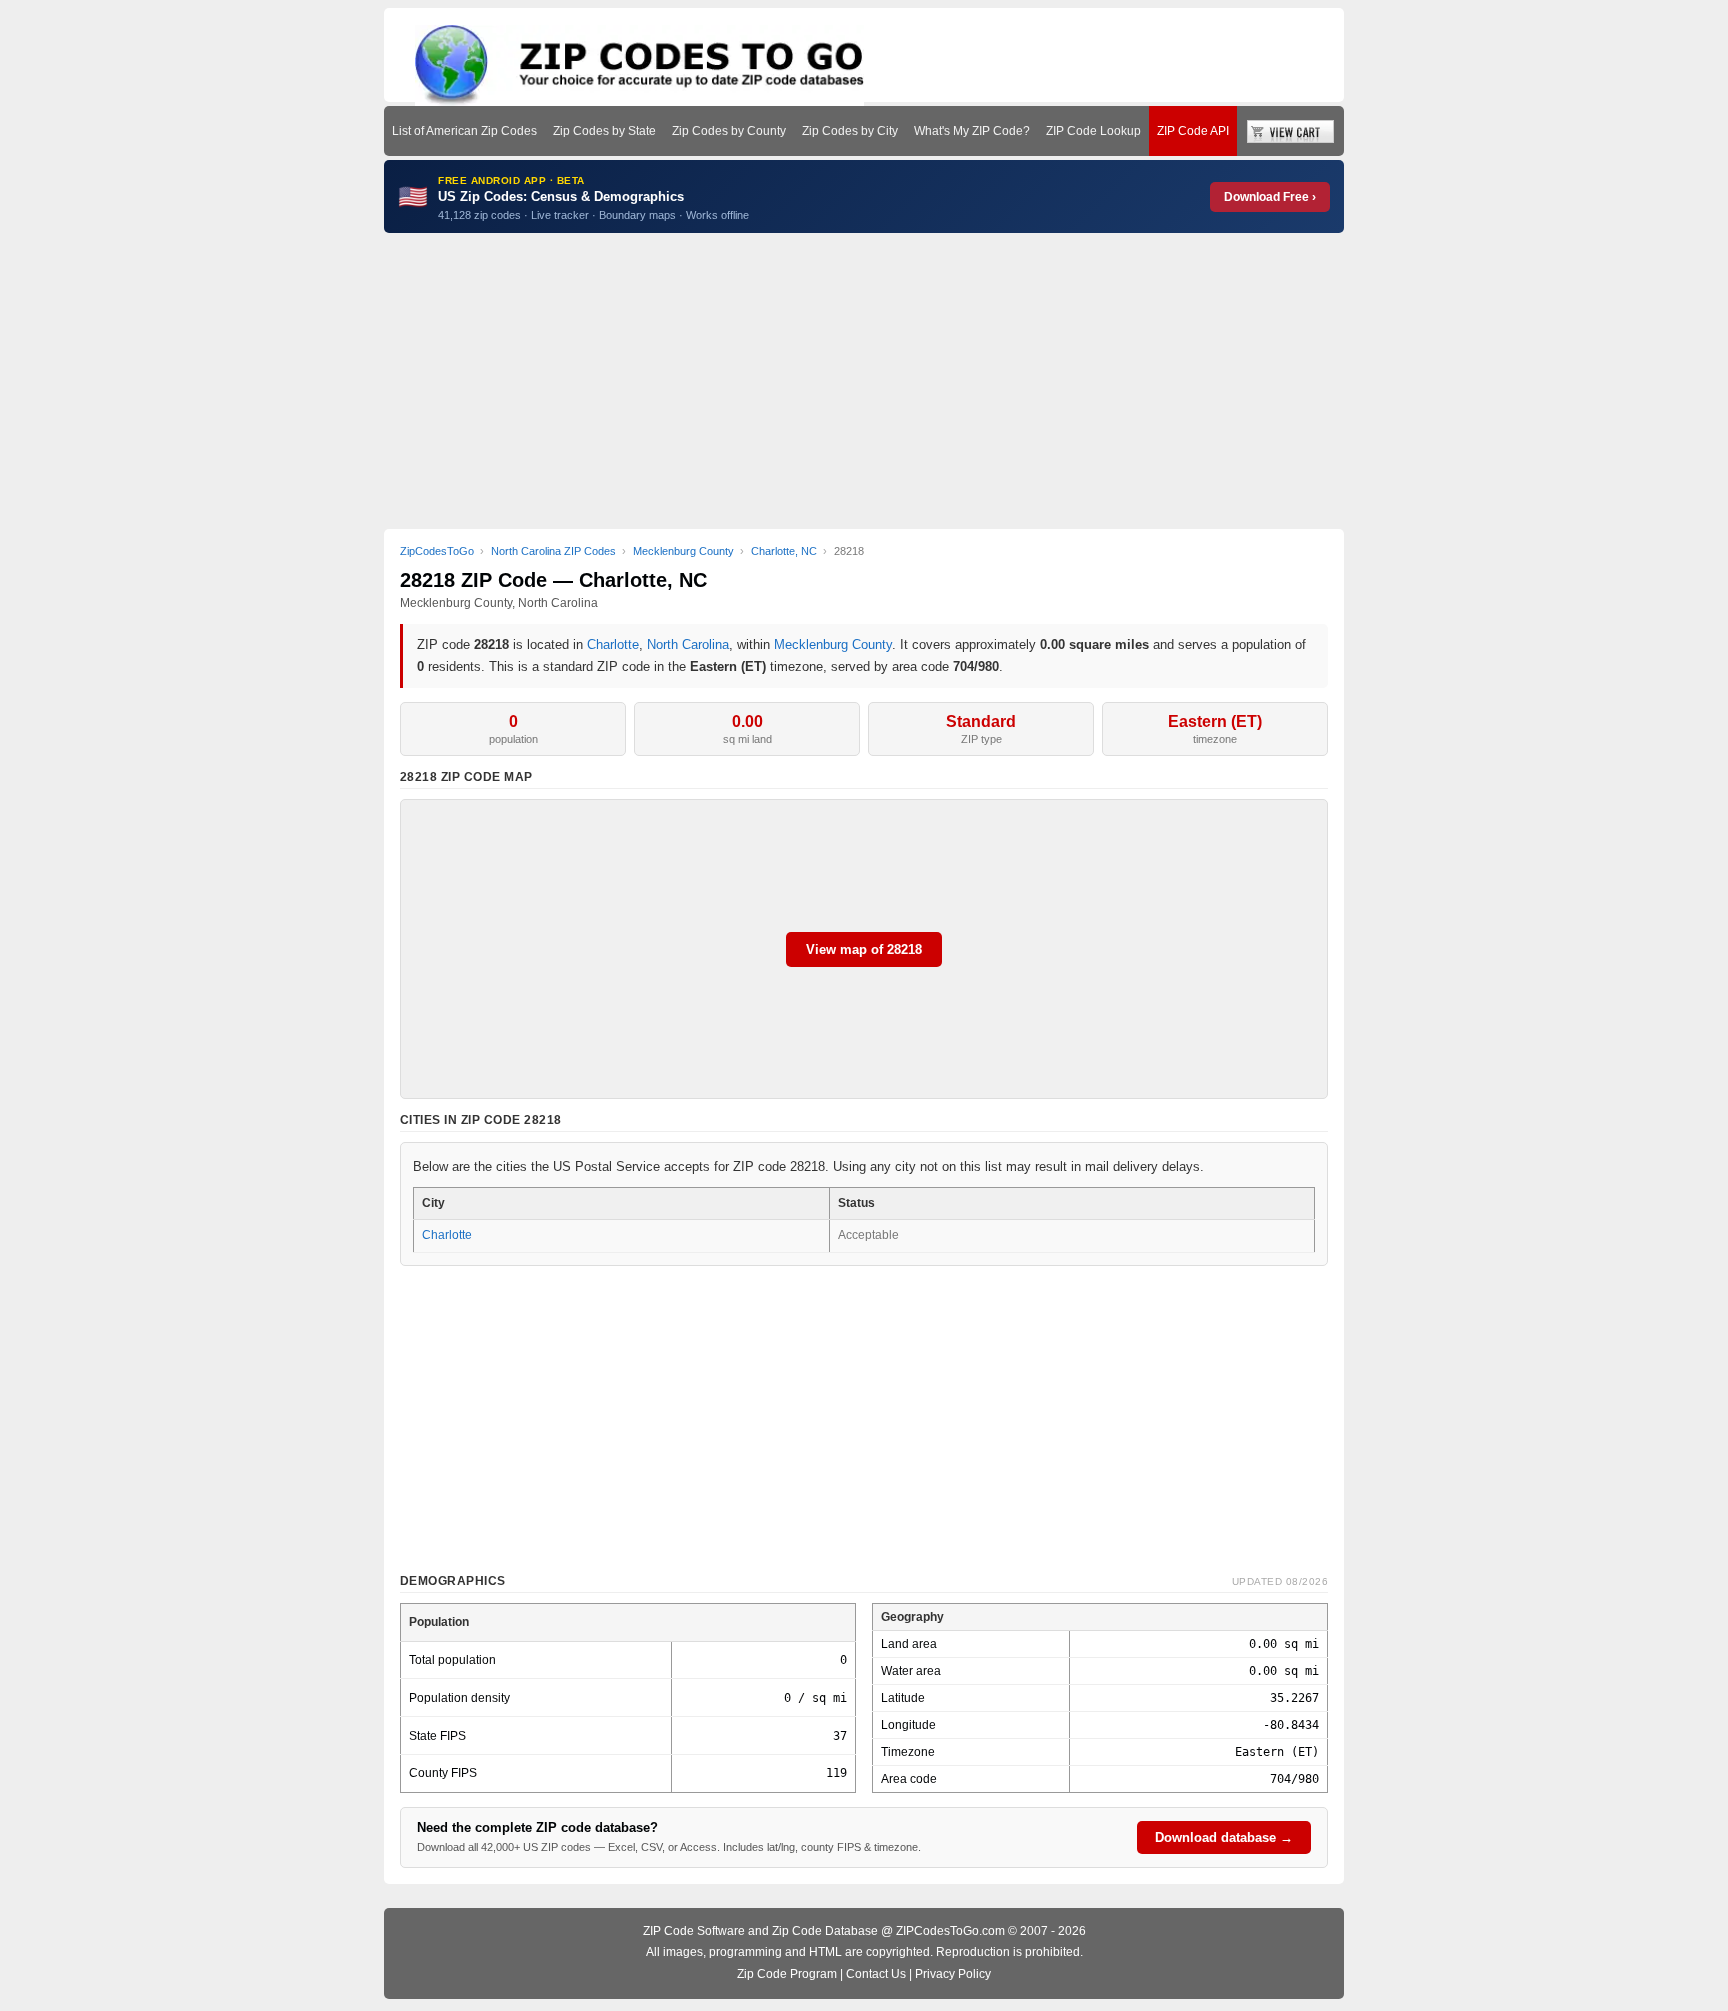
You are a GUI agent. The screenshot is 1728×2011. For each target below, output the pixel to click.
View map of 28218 (864, 949)
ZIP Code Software (694, 1931)
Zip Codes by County (729, 131)
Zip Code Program (787, 1974)
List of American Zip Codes (464, 131)
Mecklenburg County (833, 644)
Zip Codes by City (850, 131)
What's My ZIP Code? (972, 131)
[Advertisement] (864, 381)
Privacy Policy (953, 1974)
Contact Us (876, 1974)
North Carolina (688, 644)
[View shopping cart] (1290, 131)
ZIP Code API (1193, 131)
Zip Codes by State (604, 131)
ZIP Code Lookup (1093, 131)
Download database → (1224, 1837)
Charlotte (613, 644)
